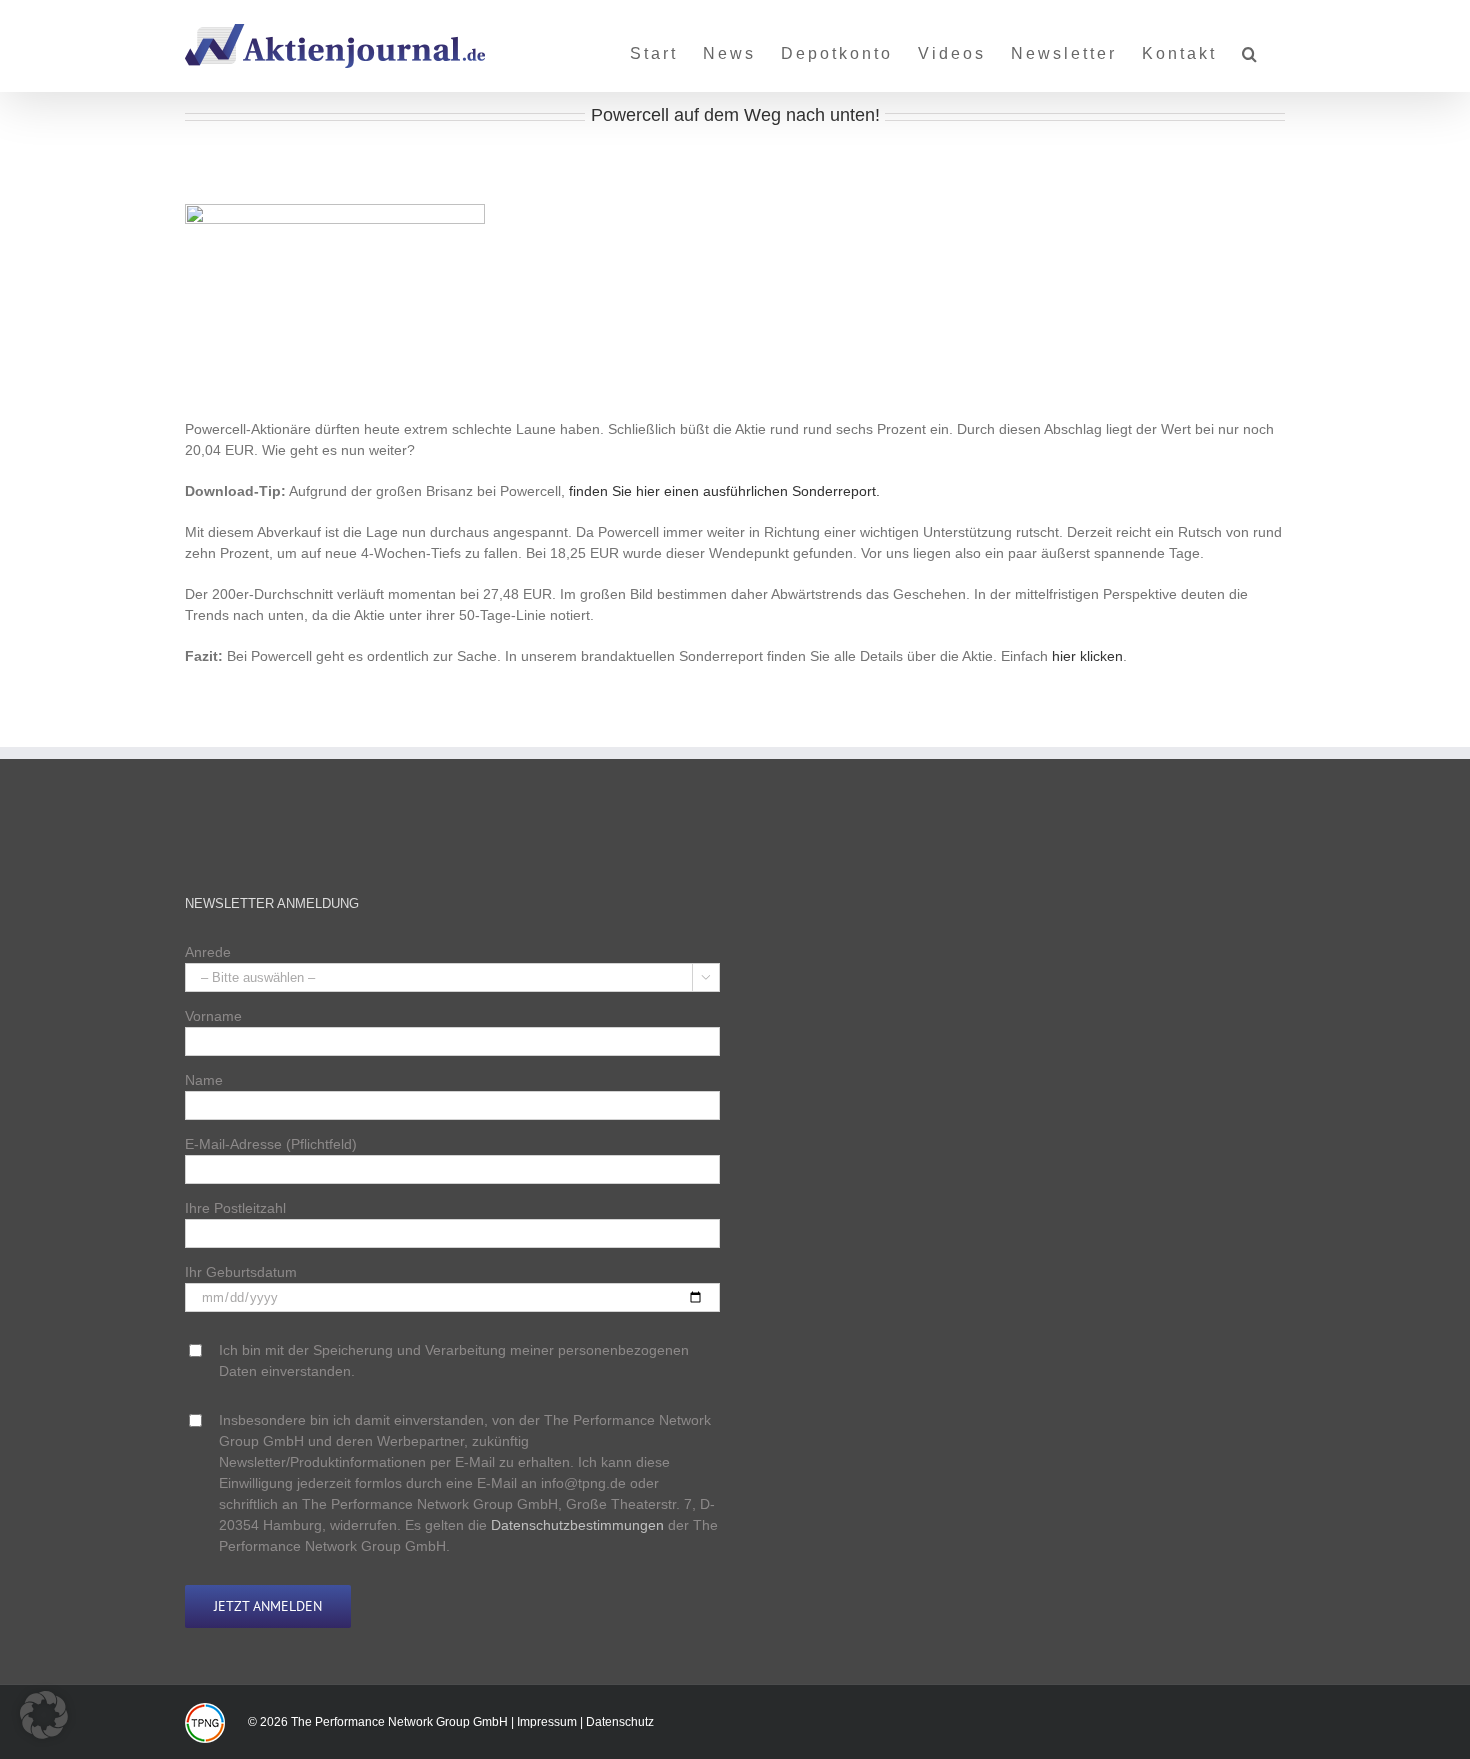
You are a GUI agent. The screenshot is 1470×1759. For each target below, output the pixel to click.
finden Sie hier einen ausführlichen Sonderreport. (724, 491)
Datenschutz (620, 1722)
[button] (1251, 46)
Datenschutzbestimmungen (577, 1525)
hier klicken (1087, 656)
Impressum (547, 1722)
